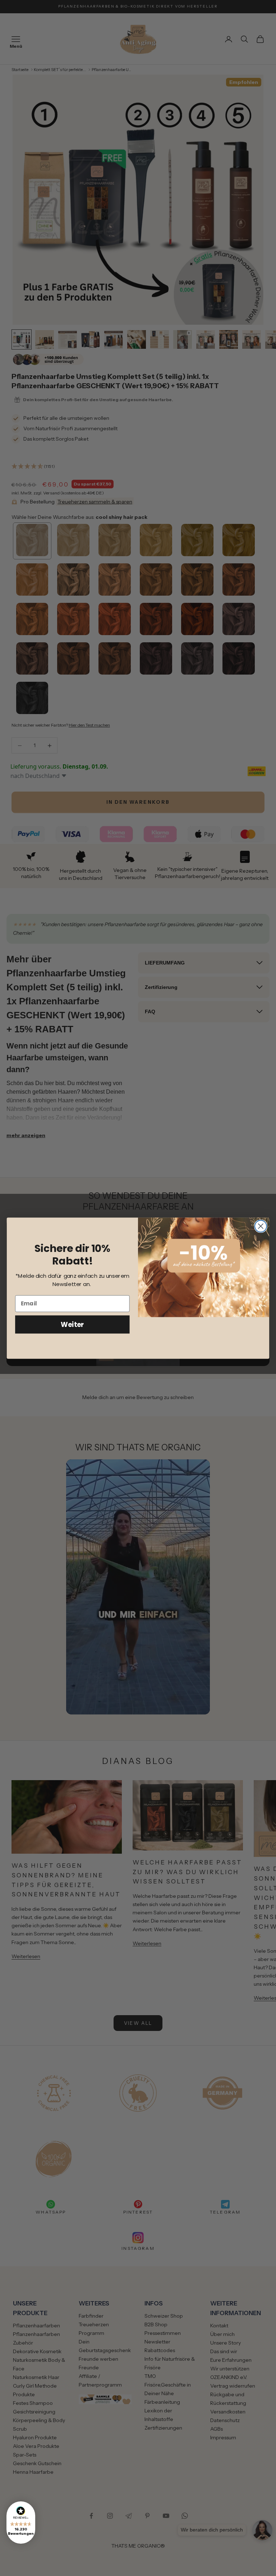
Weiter (72, 1324)
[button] (21, 2523)
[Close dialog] (261, 1226)
